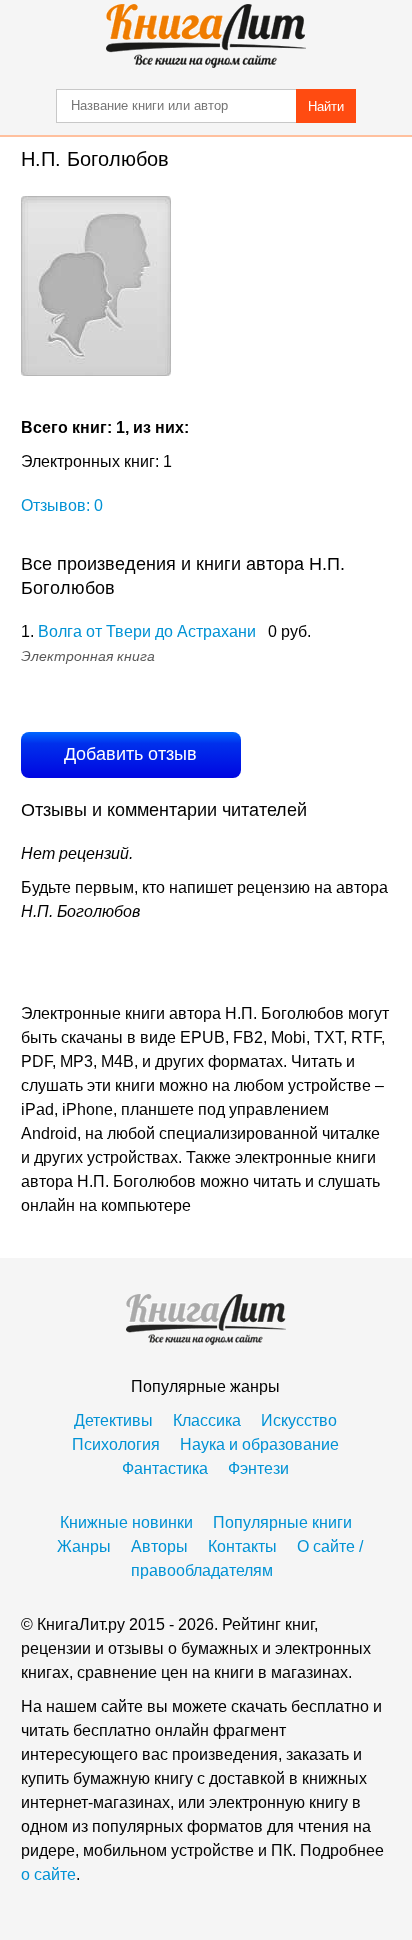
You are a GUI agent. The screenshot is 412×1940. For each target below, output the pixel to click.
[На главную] (206, 36)
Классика (207, 1420)
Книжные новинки (126, 1522)
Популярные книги (282, 1522)
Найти (326, 106)
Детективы (113, 1420)
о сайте (48, 1874)
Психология (116, 1444)
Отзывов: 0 (62, 505)
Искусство (299, 1420)
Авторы (159, 1546)
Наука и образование (259, 1444)
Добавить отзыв (130, 754)
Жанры (84, 1546)
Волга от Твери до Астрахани (147, 631)
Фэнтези (258, 1468)
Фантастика (165, 1468)
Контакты (242, 1546)
